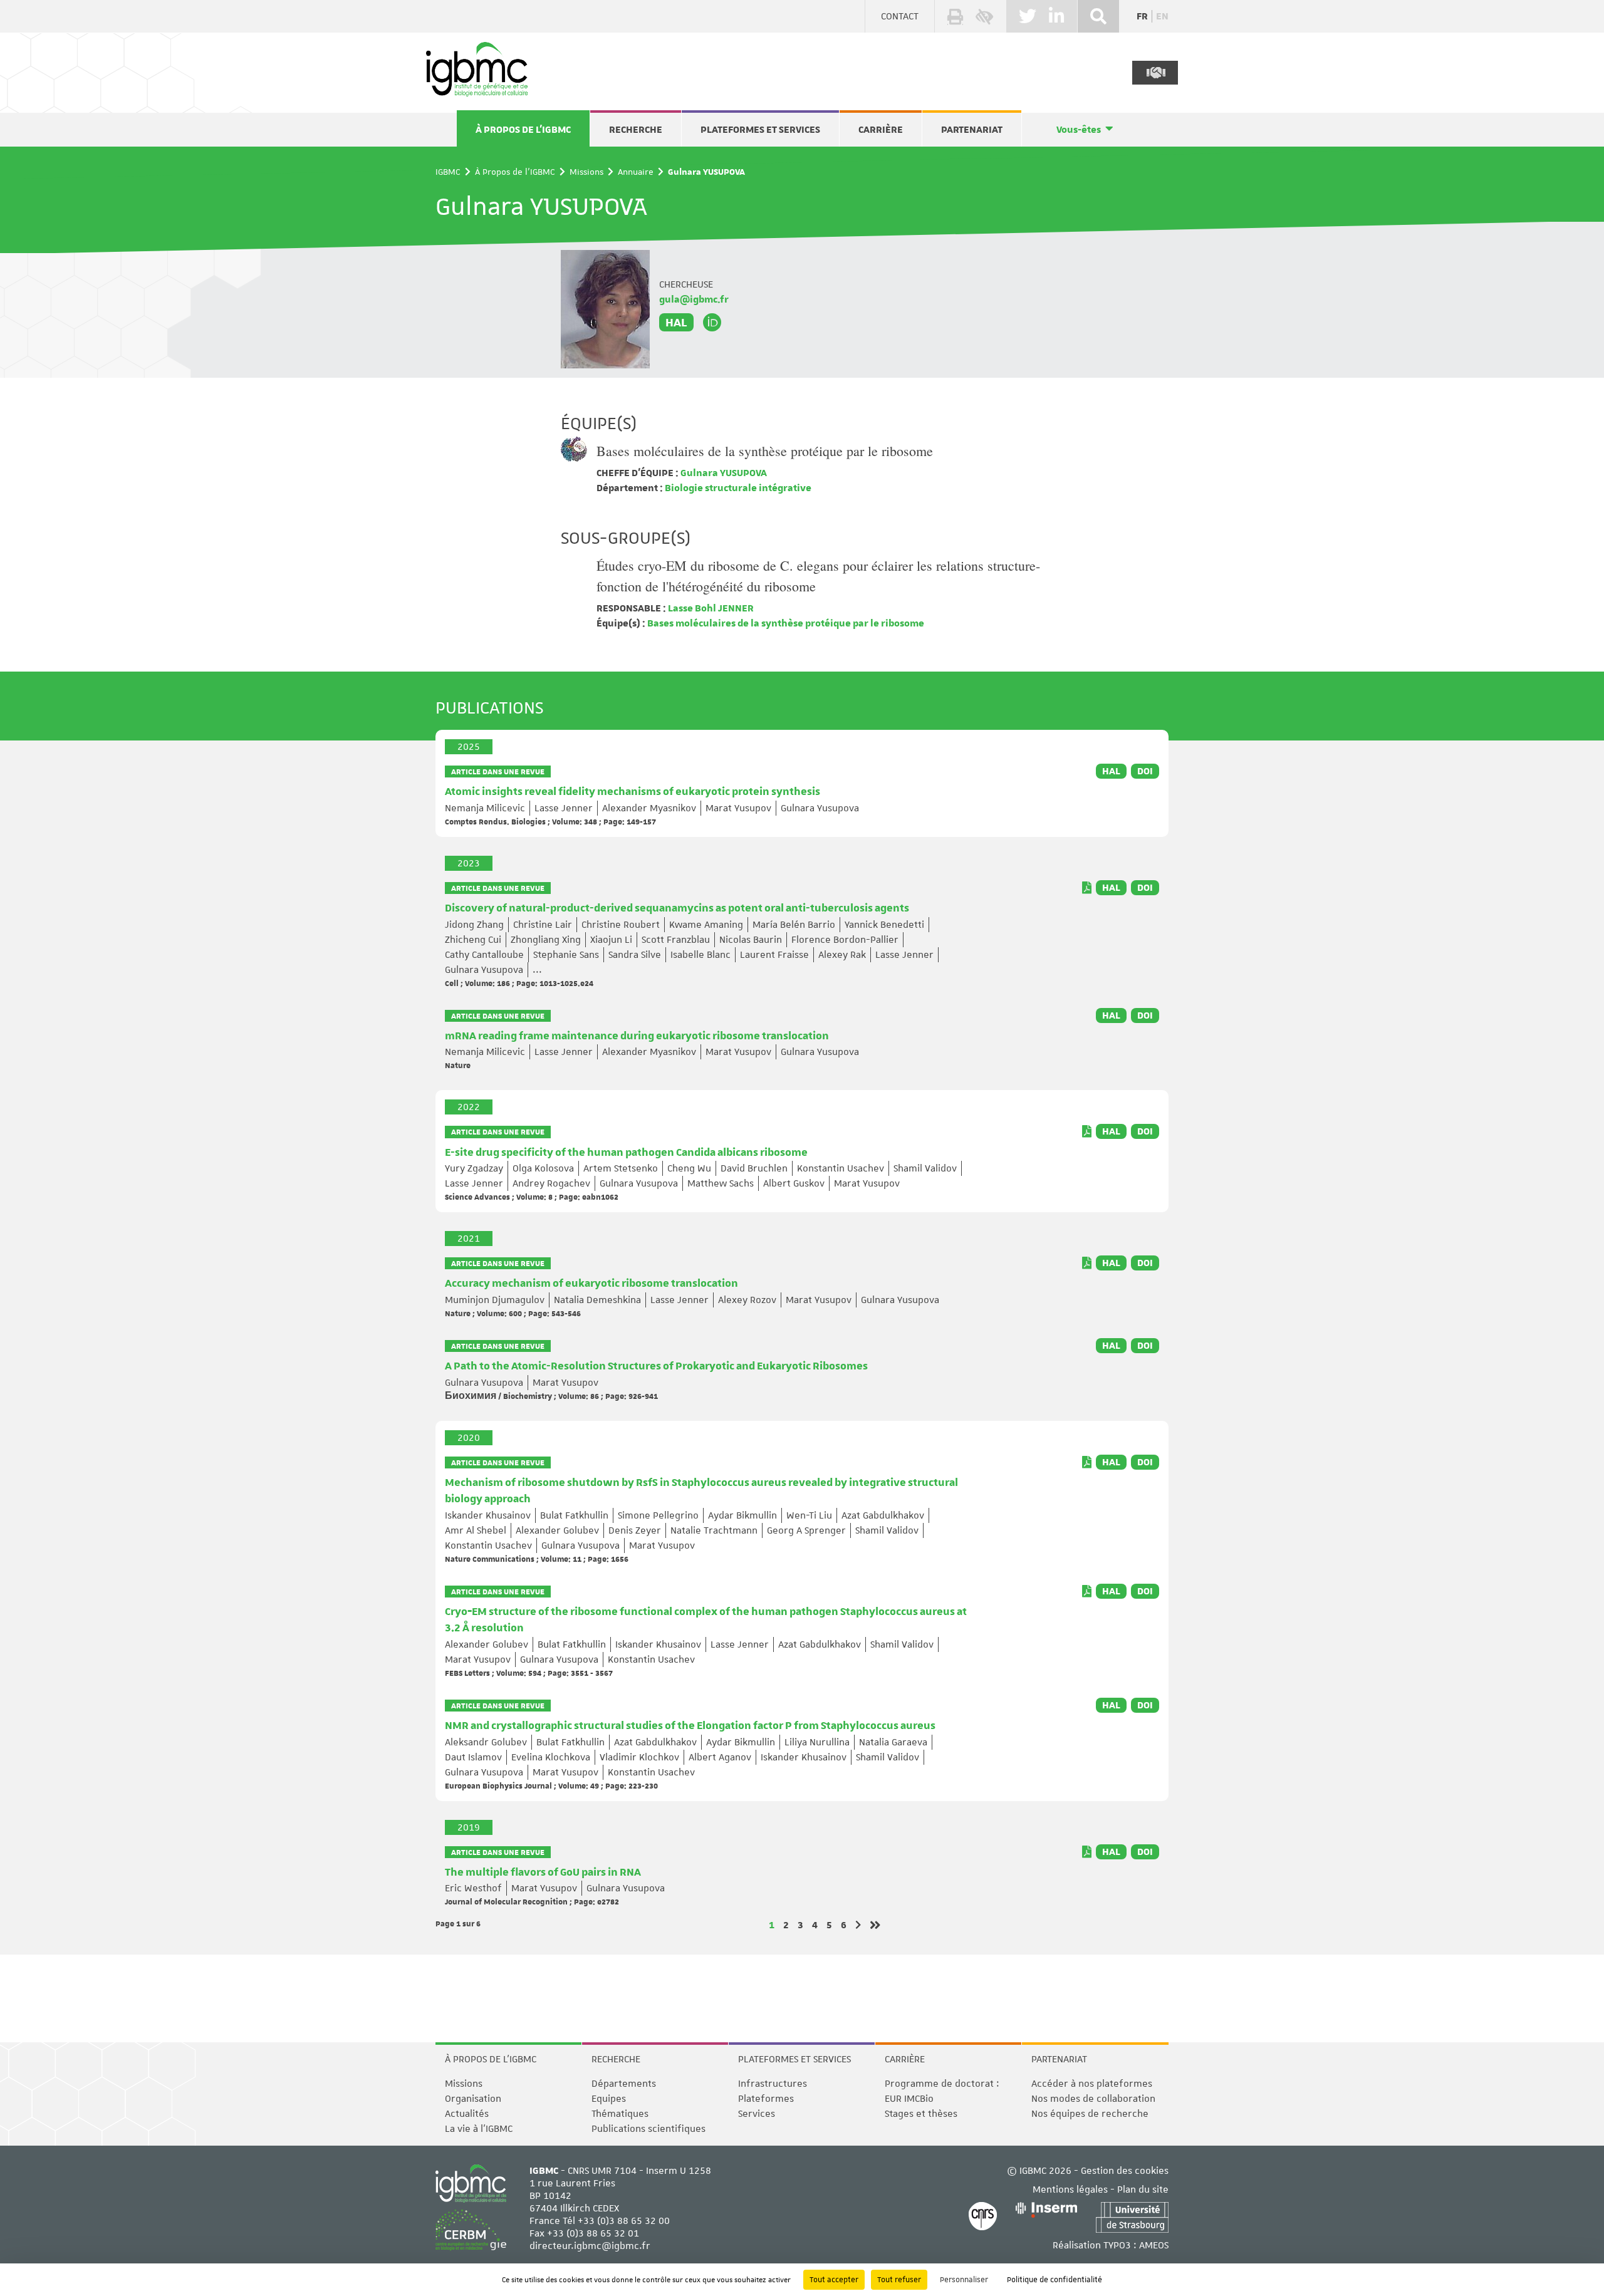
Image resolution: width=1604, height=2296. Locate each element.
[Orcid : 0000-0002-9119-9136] (712, 323)
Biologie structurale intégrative (737, 488)
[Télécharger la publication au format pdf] (1087, 888)
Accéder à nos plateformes (1092, 2084)
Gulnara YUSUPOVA (723, 473)
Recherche (636, 130)
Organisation (473, 2099)
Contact (900, 16)
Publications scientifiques (648, 2129)
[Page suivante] (858, 1925)
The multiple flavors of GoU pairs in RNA (543, 1873)
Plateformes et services (760, 130)
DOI (1145, 771)
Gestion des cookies (1125, 2171)
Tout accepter (834, 2280)
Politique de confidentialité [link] (1055, 2280)
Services (757, 2114)
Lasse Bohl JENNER (710, 608)
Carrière (881, 130)
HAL (676, 322)
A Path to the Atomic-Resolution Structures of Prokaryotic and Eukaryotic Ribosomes (656, 1366)
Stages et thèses (921, 2114)
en (1162, 16)
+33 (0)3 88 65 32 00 (624, 2221)
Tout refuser (899, 2280)
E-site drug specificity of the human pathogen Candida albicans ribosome (626, 1153)
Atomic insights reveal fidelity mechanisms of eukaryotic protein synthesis (633, 792)
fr (1142, 16)
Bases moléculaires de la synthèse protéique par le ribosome (765, 451)
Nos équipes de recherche (1090, 2114)
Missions (586, 172)
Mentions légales (1070, 2190)
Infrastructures (773, 2084)
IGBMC (448, 172)
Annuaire (636, 172)
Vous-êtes (1079, 130)
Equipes (609, 2099)
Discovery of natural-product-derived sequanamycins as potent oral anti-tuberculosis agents (677, 908)
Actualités (467, 2114)
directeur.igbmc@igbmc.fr (590, 2246)
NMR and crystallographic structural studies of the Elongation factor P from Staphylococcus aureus (690, 1726)
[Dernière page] (875, 1925)
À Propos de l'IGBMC (523, 130)
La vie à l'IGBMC (479, 2129)
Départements (624, 2084)
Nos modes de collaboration (1093, 2099)
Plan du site (1143, 2190)
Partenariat (972, 130)
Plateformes (766, 2099)
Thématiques (620, 2114)
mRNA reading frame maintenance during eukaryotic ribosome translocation (637, 1036)
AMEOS (1154, 2245)
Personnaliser (964, 2280)
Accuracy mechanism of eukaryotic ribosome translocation (591, 1284)
